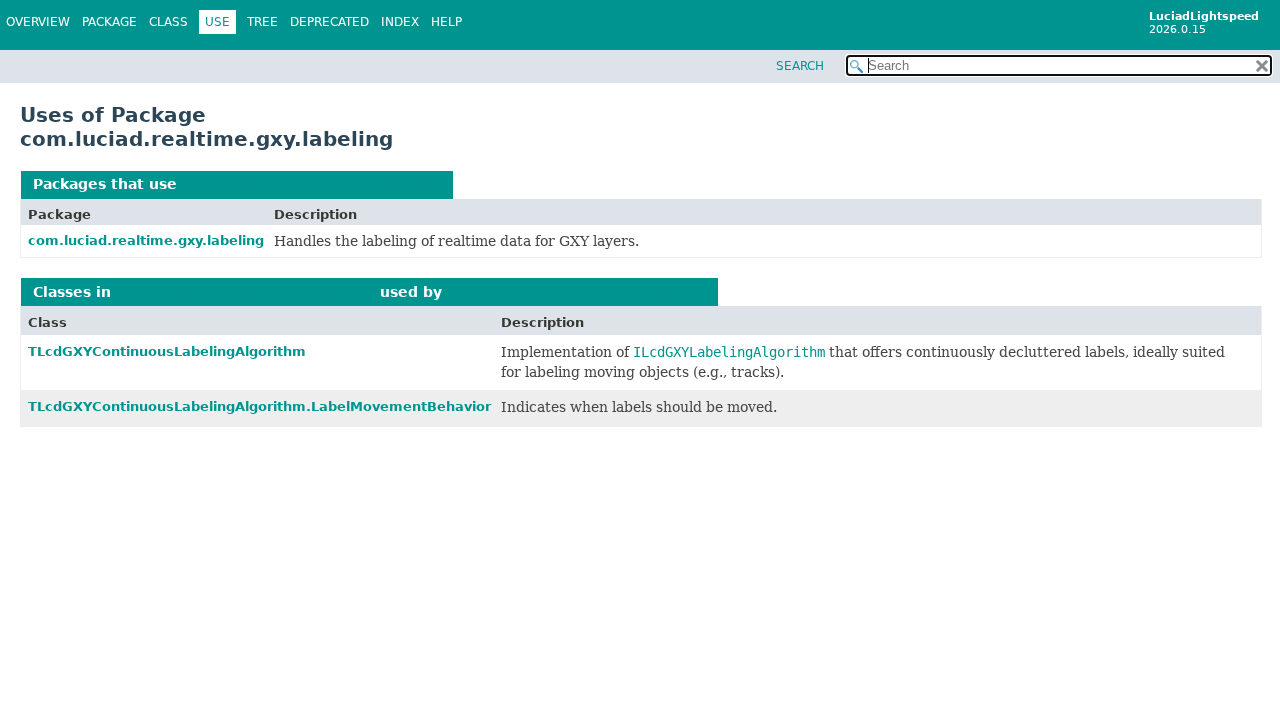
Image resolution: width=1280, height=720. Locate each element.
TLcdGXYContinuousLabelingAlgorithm (167, 351)
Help (446, 22)
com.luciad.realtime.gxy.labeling (311, 184)
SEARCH (800, 66)
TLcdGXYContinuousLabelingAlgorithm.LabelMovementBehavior (259, 406)
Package (109, 22)
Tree (262, 22)
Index (400, 22)
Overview (38, 22)
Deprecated (329, 22)
